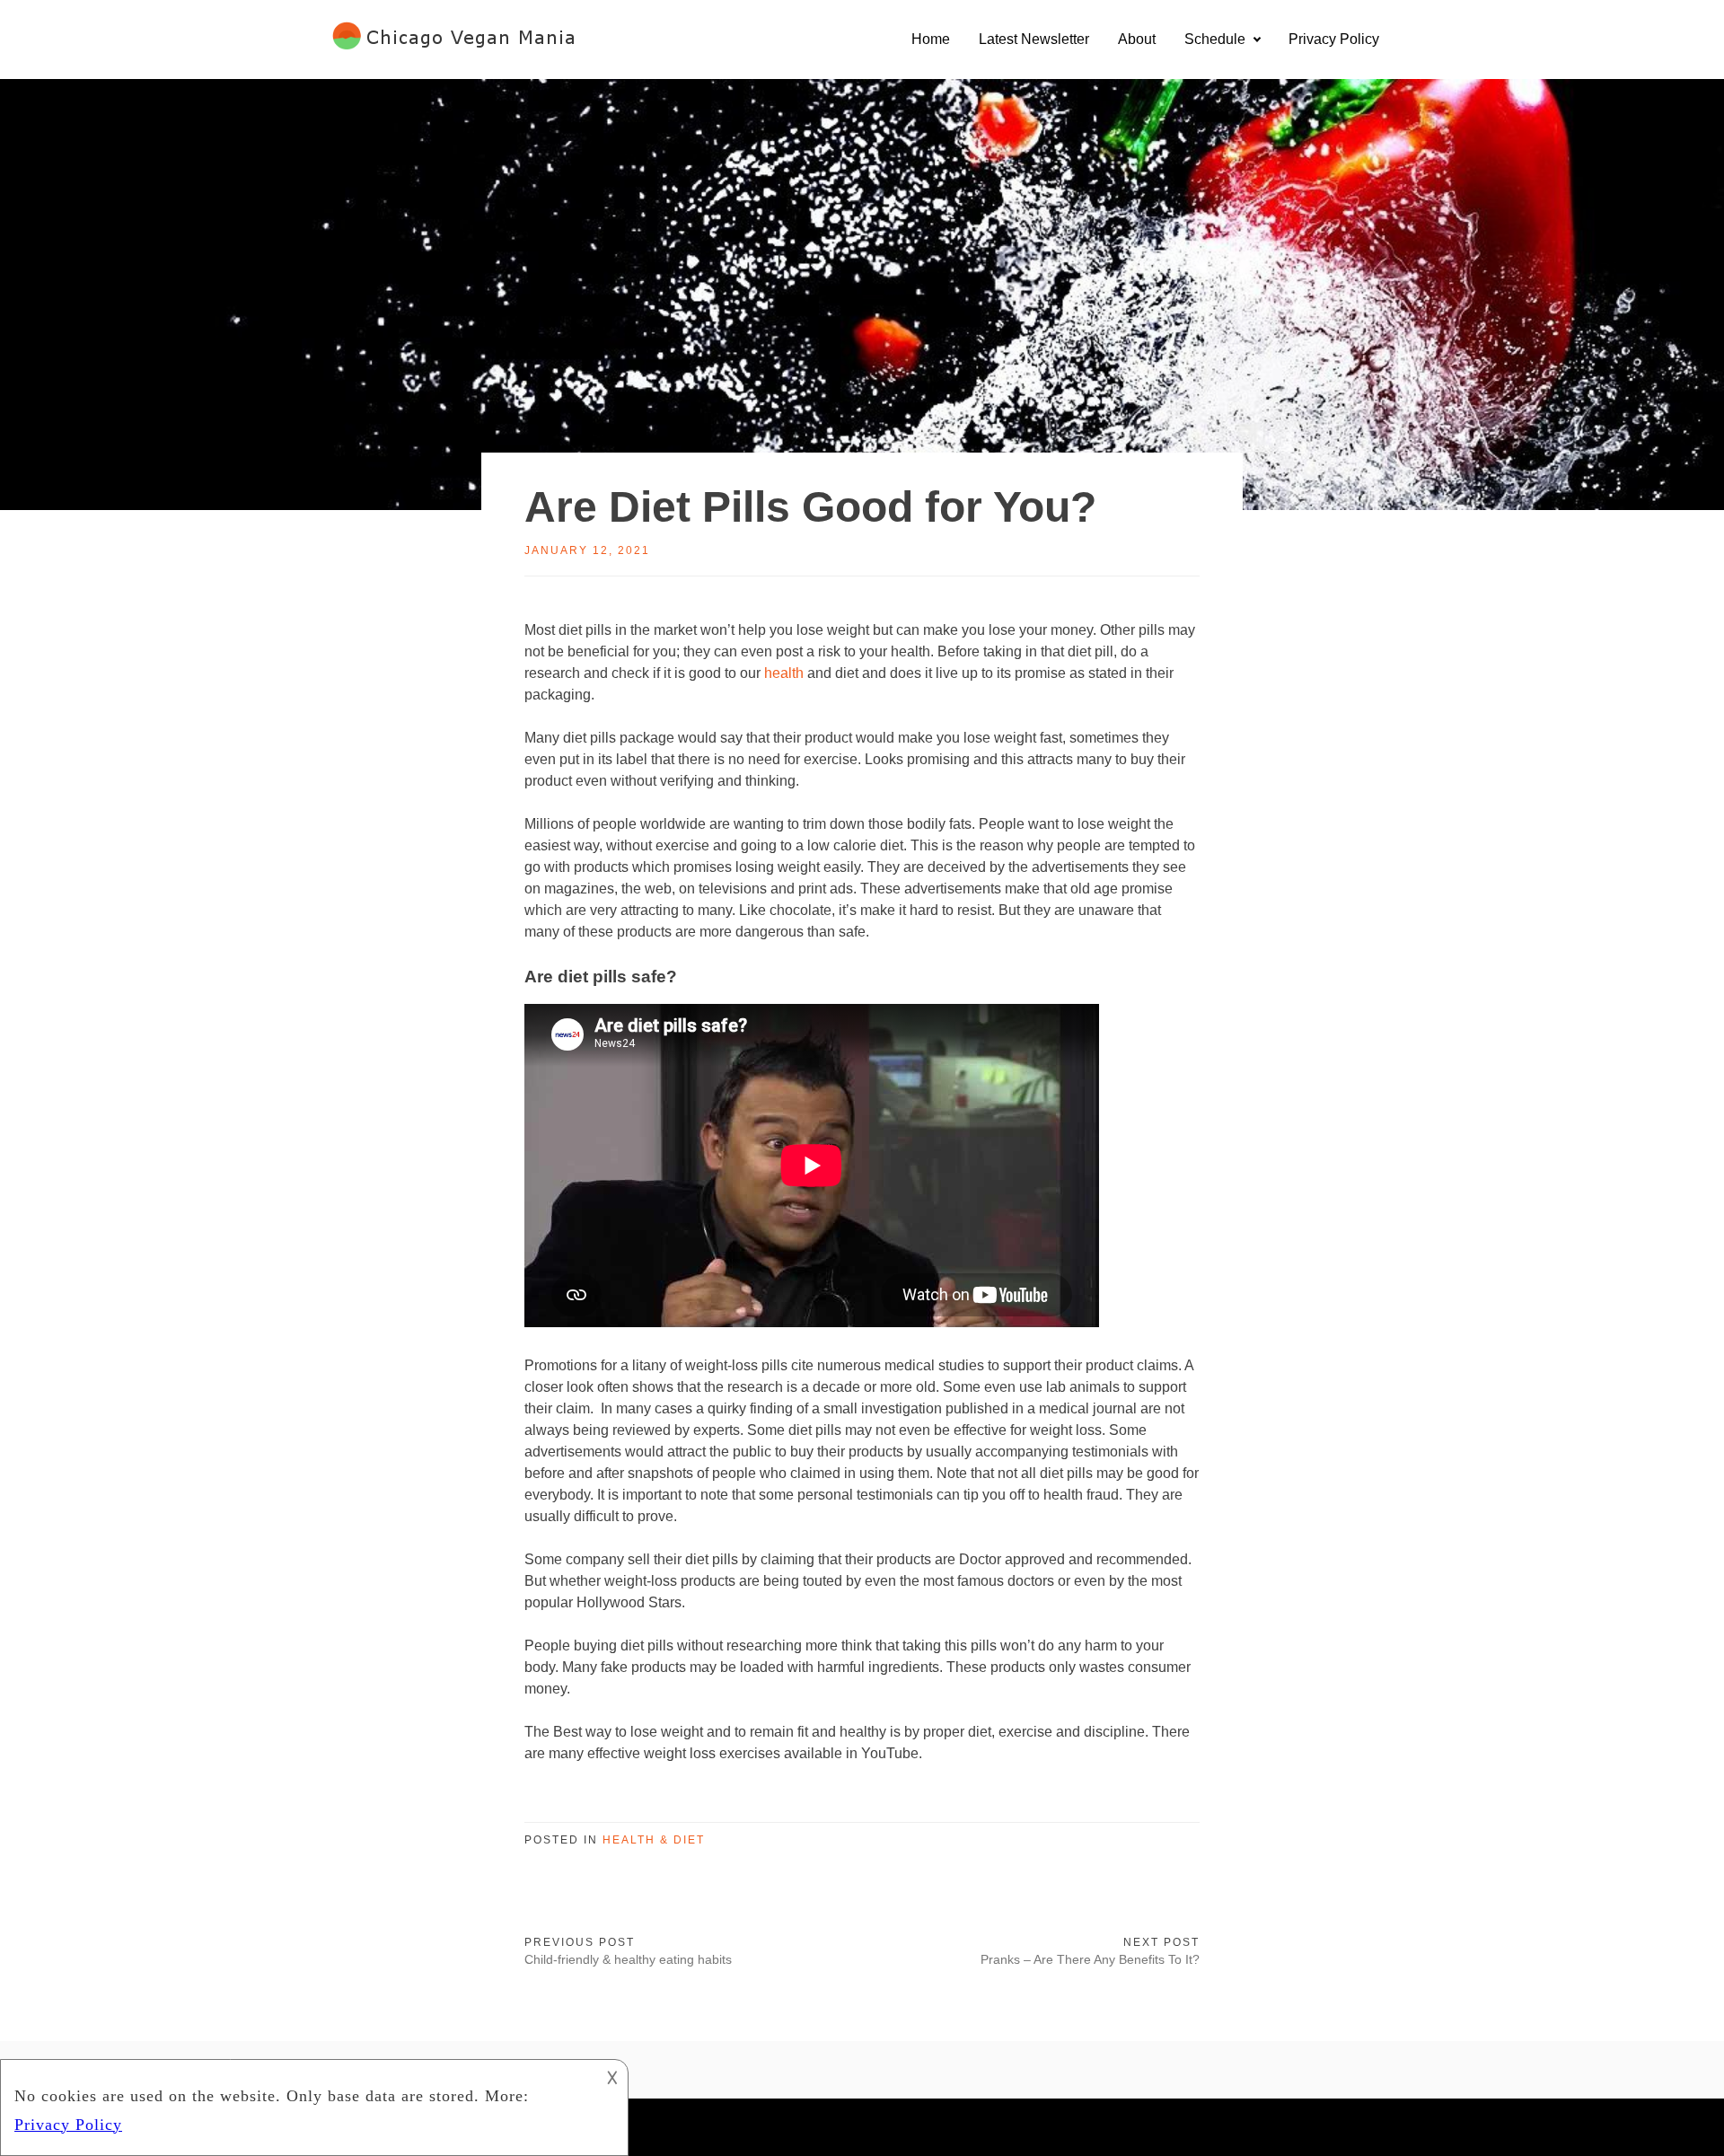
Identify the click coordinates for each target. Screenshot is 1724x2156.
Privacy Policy (1334, 39)
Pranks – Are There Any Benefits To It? (1090, 1959)
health (784, 673)
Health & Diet (654, 1840)
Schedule (1215, 39)
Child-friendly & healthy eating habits (628, 1959)
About (1137, 39)
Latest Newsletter (1034, 39)
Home (931, 39)
